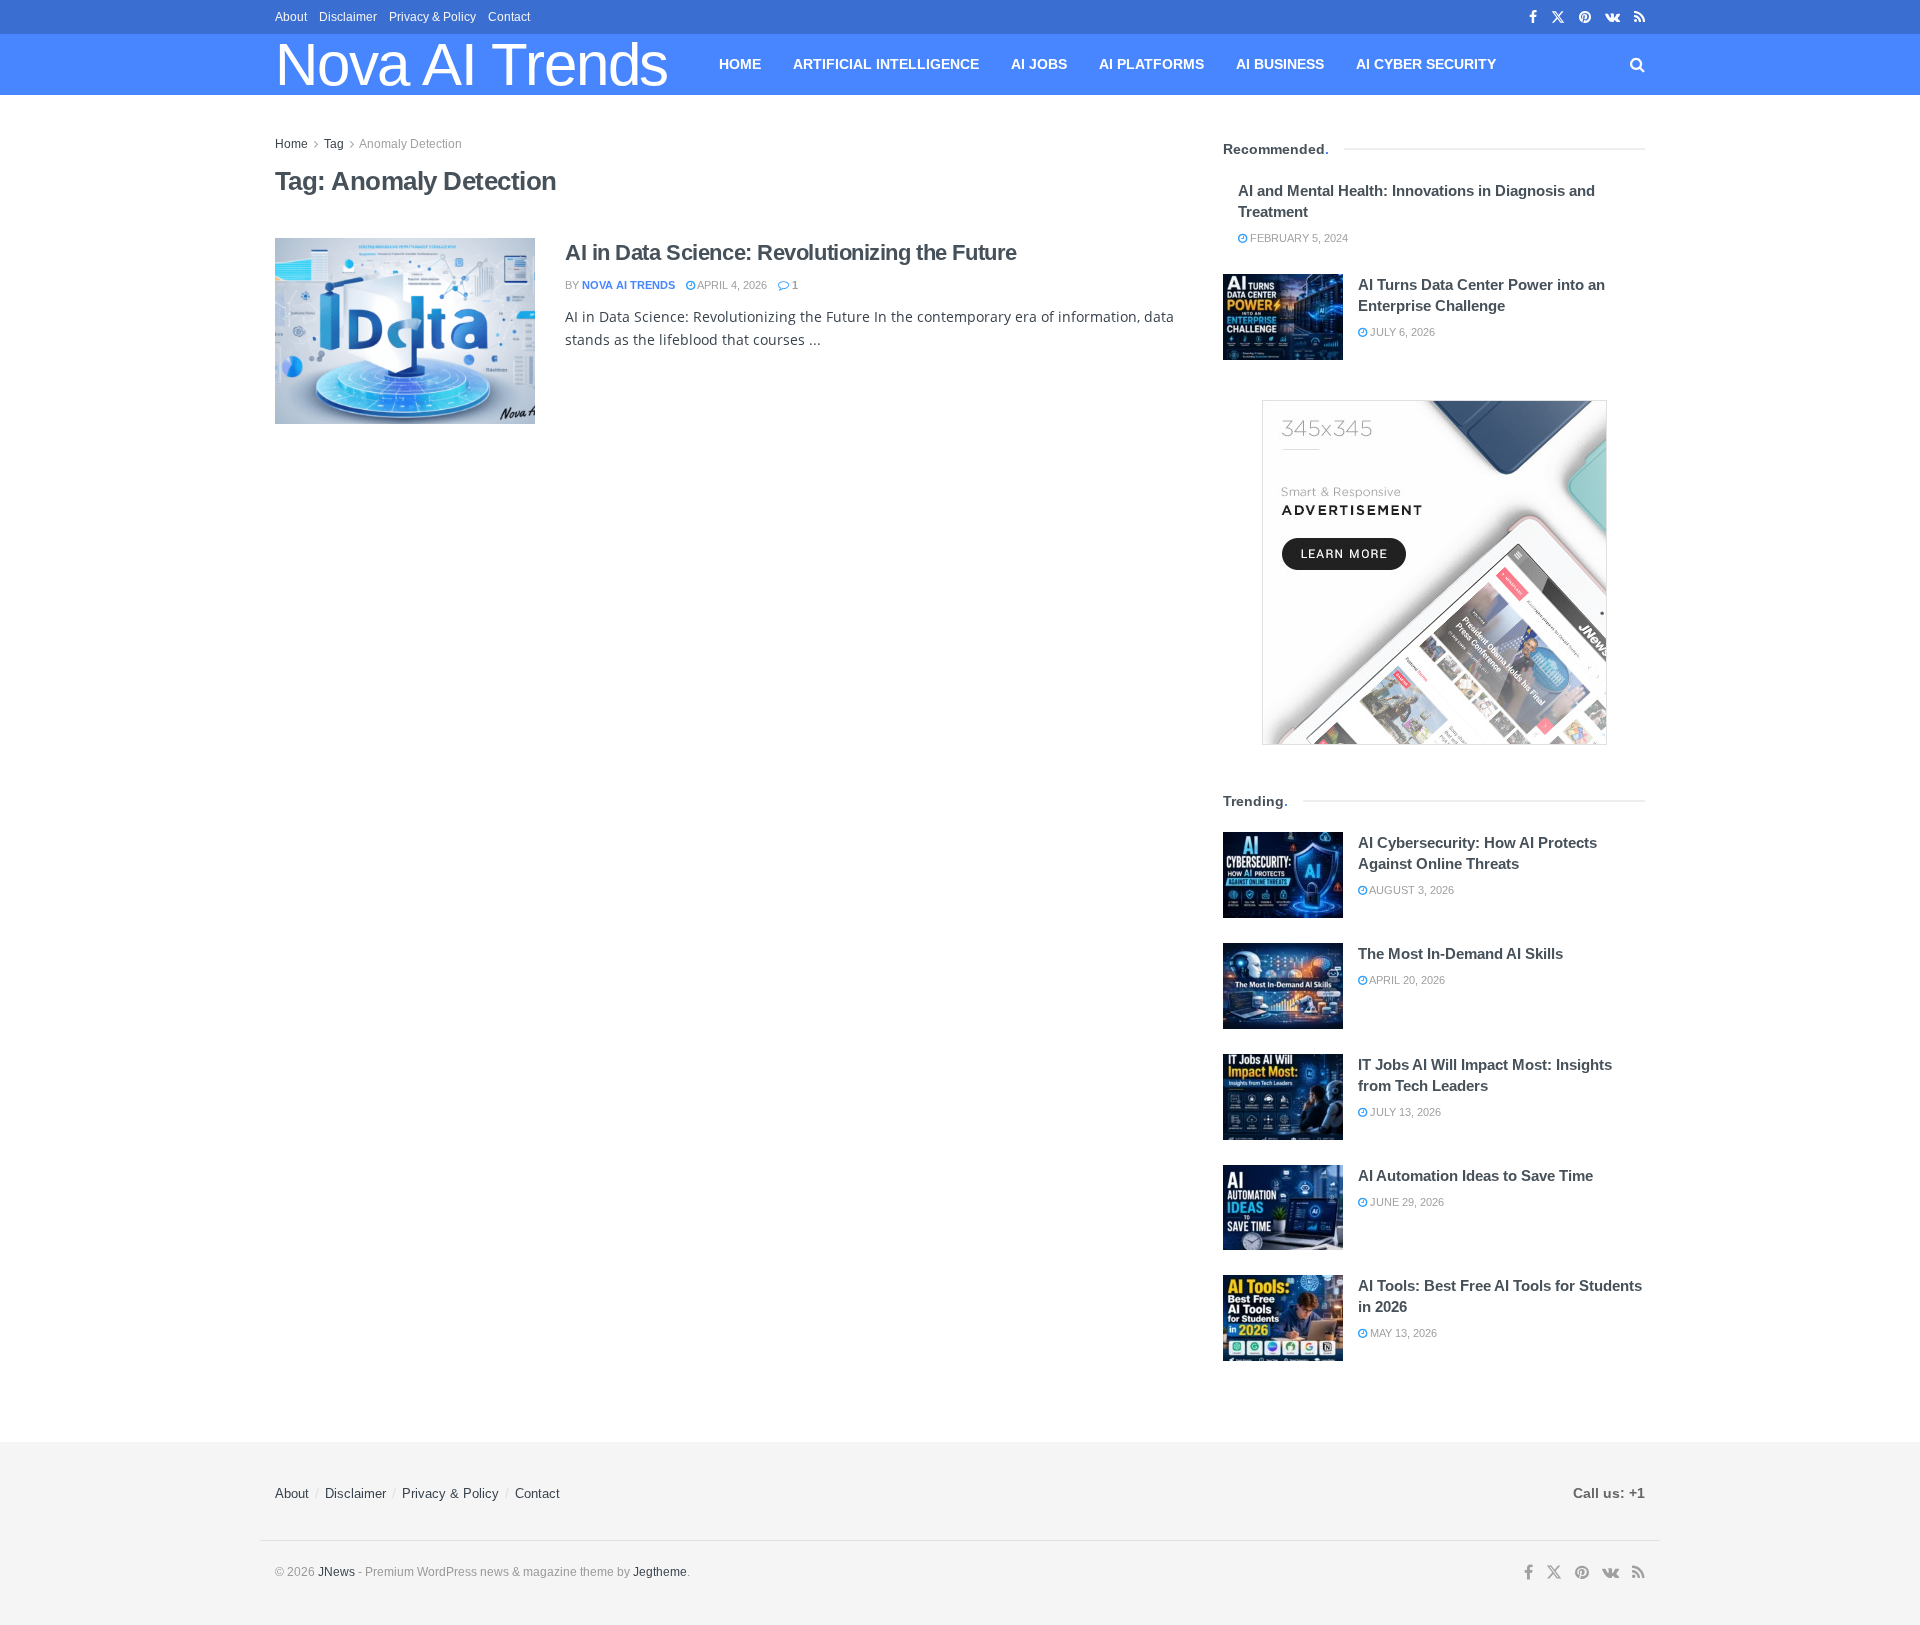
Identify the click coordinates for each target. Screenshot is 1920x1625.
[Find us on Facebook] (1533, 17)
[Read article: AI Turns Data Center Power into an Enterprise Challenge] (1283, 317)
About (291, 17)
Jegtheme (660, 1572)
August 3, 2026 (1410, 890)
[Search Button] (1637, 64)
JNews (336, 1572)
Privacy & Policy (432, 17)
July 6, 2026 (1401, 332)
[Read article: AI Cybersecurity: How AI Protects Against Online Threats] (1283, 875)
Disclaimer (348, 17)
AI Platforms (1151, 64)
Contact (509, 17)
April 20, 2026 (1406, 980)
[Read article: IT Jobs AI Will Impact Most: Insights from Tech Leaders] (1283, 1097)
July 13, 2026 (1404, 1112)
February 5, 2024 (1297, 238)
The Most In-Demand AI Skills (1460, 953)
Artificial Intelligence (886, 64)
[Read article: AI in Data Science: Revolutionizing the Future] (405, 331)
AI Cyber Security (1426, 64)
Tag (334, 144)
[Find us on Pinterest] (1585, 17)
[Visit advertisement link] (1434, 572)
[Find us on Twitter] (1558, 17)
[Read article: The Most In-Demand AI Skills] (1283, 986)
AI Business (1280, 64)
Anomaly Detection (410, 144)
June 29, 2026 (1405, 1202)
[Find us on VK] (1612, 17)
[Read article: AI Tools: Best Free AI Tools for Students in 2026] (1283, 1318)
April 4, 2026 (731, 285)
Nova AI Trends (471, 65)
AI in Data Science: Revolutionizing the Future (791, 252)
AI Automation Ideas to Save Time (1475, 1175)
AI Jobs (1039, 64)
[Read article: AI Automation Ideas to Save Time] (1283, 1208)
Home (740, 64)
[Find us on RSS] (1639, 17)
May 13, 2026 (1402, 1333)
